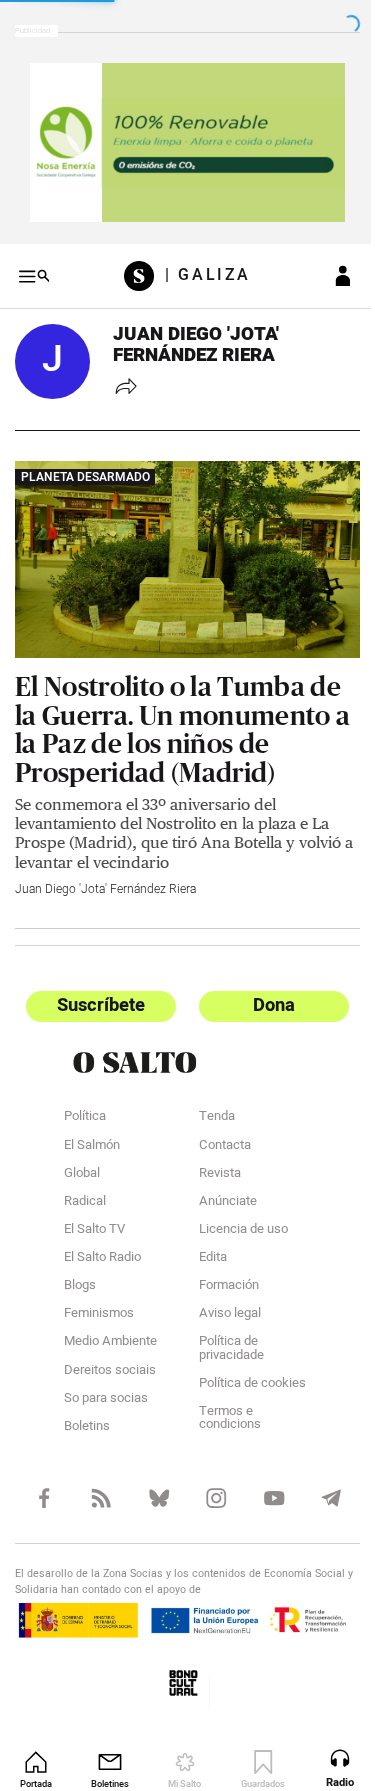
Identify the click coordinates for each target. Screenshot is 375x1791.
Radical (85, 1187)
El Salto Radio (102, 1243)
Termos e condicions (222, 1403)
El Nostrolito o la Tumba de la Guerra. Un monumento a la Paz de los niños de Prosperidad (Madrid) (178, 713)
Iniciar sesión (328, 269)
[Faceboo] (42, 1482)
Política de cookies (244, 1368)
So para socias (106, 1383)
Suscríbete (98, 989)
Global (82, 1158)
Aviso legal (222, 1299)
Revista (212, 1158)
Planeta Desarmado (85, 469)
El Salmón (92, 1130)
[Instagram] (207, 1482)
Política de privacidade (223, 1333)
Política (85, 1102)
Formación (221, 1271)
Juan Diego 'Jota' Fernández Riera (105, 873)
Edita (205, 1243)
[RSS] (97, 1482)
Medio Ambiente (110, 1327)
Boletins (87, 1412)
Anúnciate (220, 1187)
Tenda (209, 1102)
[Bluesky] (152, 1482)
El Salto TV (94, 1215)
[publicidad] (180, 139)
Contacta (217, 1130)
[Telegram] (317, 1482)
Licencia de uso (235, 1215)
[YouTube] (262, 1482)
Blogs (80, 1271)
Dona (263, 989)
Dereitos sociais (110, 1355)
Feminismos (99, 1299)
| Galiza (200, 269)
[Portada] (137, 269)
